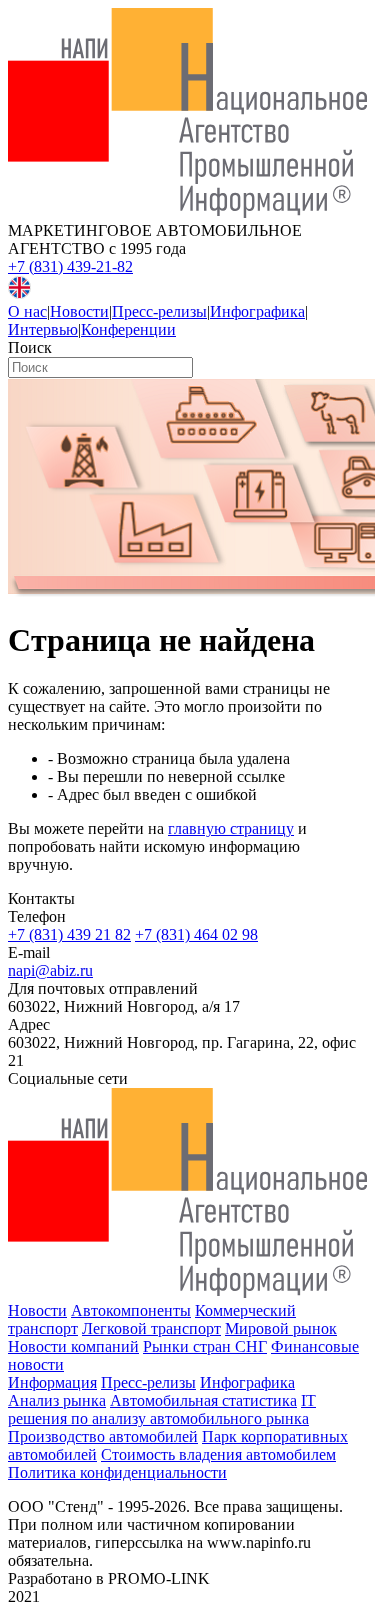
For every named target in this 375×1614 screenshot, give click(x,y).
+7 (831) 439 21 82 (69, 934)
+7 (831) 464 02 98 (196, 934)
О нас (27, 311)
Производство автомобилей (103, 1436)
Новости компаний (73, 1346)
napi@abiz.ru (50, 970)
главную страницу (231, 828)
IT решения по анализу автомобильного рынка (162, 1409)
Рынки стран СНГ (205, 1346)
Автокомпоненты (131, 1310)
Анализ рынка (57, 1400)
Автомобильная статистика (203, 1400)
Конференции (128, 329)
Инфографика (257, 311)
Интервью (43, 329)
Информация (52, 1382)
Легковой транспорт (151, 1328)
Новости (79, 311)
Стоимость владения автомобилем (218, 1454)
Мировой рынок (281, 1328)
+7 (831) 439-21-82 (70, 266)
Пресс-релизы (159, 311)
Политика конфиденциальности (117, 1472)
